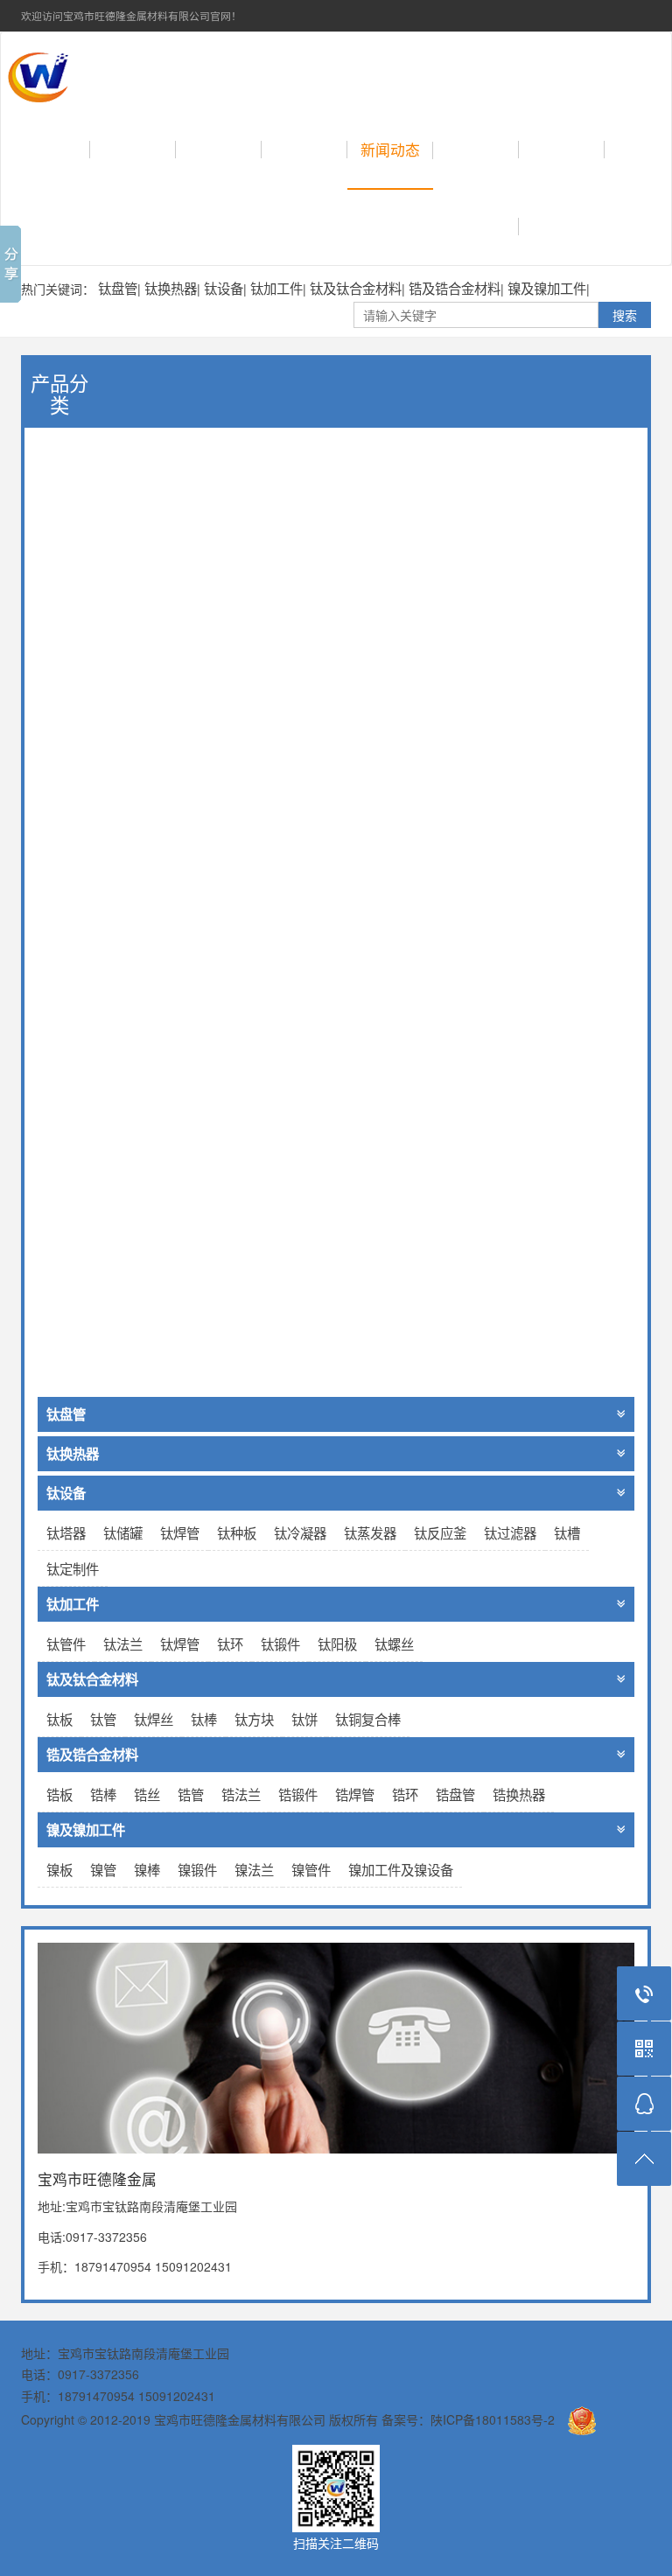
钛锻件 (280, 1644)
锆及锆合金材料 (455, 288)
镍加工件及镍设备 (401, 1869)
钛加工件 (276, 288)
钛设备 (224, 288)
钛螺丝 (394, 1644)
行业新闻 (476, 150)
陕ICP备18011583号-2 (493, 2419)
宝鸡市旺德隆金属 (200, 72)
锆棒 (103, 1794)
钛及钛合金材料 (356, 288)
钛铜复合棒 (368, 1719)
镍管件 (311, 1869)
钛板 (59, 1719)
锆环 (405, 1794)
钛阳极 (337, 1644)
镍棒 (147, 1869)
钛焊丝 (154, 1719)
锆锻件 (298, 1794)
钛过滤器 (510, 1532)
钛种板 (237, 1532)
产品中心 (219, 150)
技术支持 (304, 150)
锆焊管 (355, 1794)
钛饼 (304, 1719)
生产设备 (476, 227)
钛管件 (66, 1644)
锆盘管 (455, 1794)
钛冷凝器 (300, 1532)
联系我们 (562, 150)
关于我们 (133, 150)
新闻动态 (390, 150)
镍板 (59, 1869)
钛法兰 (123, 1644)
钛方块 (254, 1719)
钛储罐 (123, 1532)
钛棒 (204, 1719)
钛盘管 (118, 288)
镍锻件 (197, 1869)
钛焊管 (180, 1532)
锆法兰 (241, 1794)
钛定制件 (73, 1568)
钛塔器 (66, 1532)
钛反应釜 (440, 1532)
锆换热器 (519, 1794)
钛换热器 (171, 288)
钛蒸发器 (370, 1532)
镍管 (103, 1869)
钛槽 (567, 1532)
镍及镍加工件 (547, 288)
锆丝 (147, 1794)
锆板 (59, 1794)
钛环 (230, 1644)
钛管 (103, 1719)
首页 (62, 150)
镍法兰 (254, 1869)
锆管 (191, 1794)
